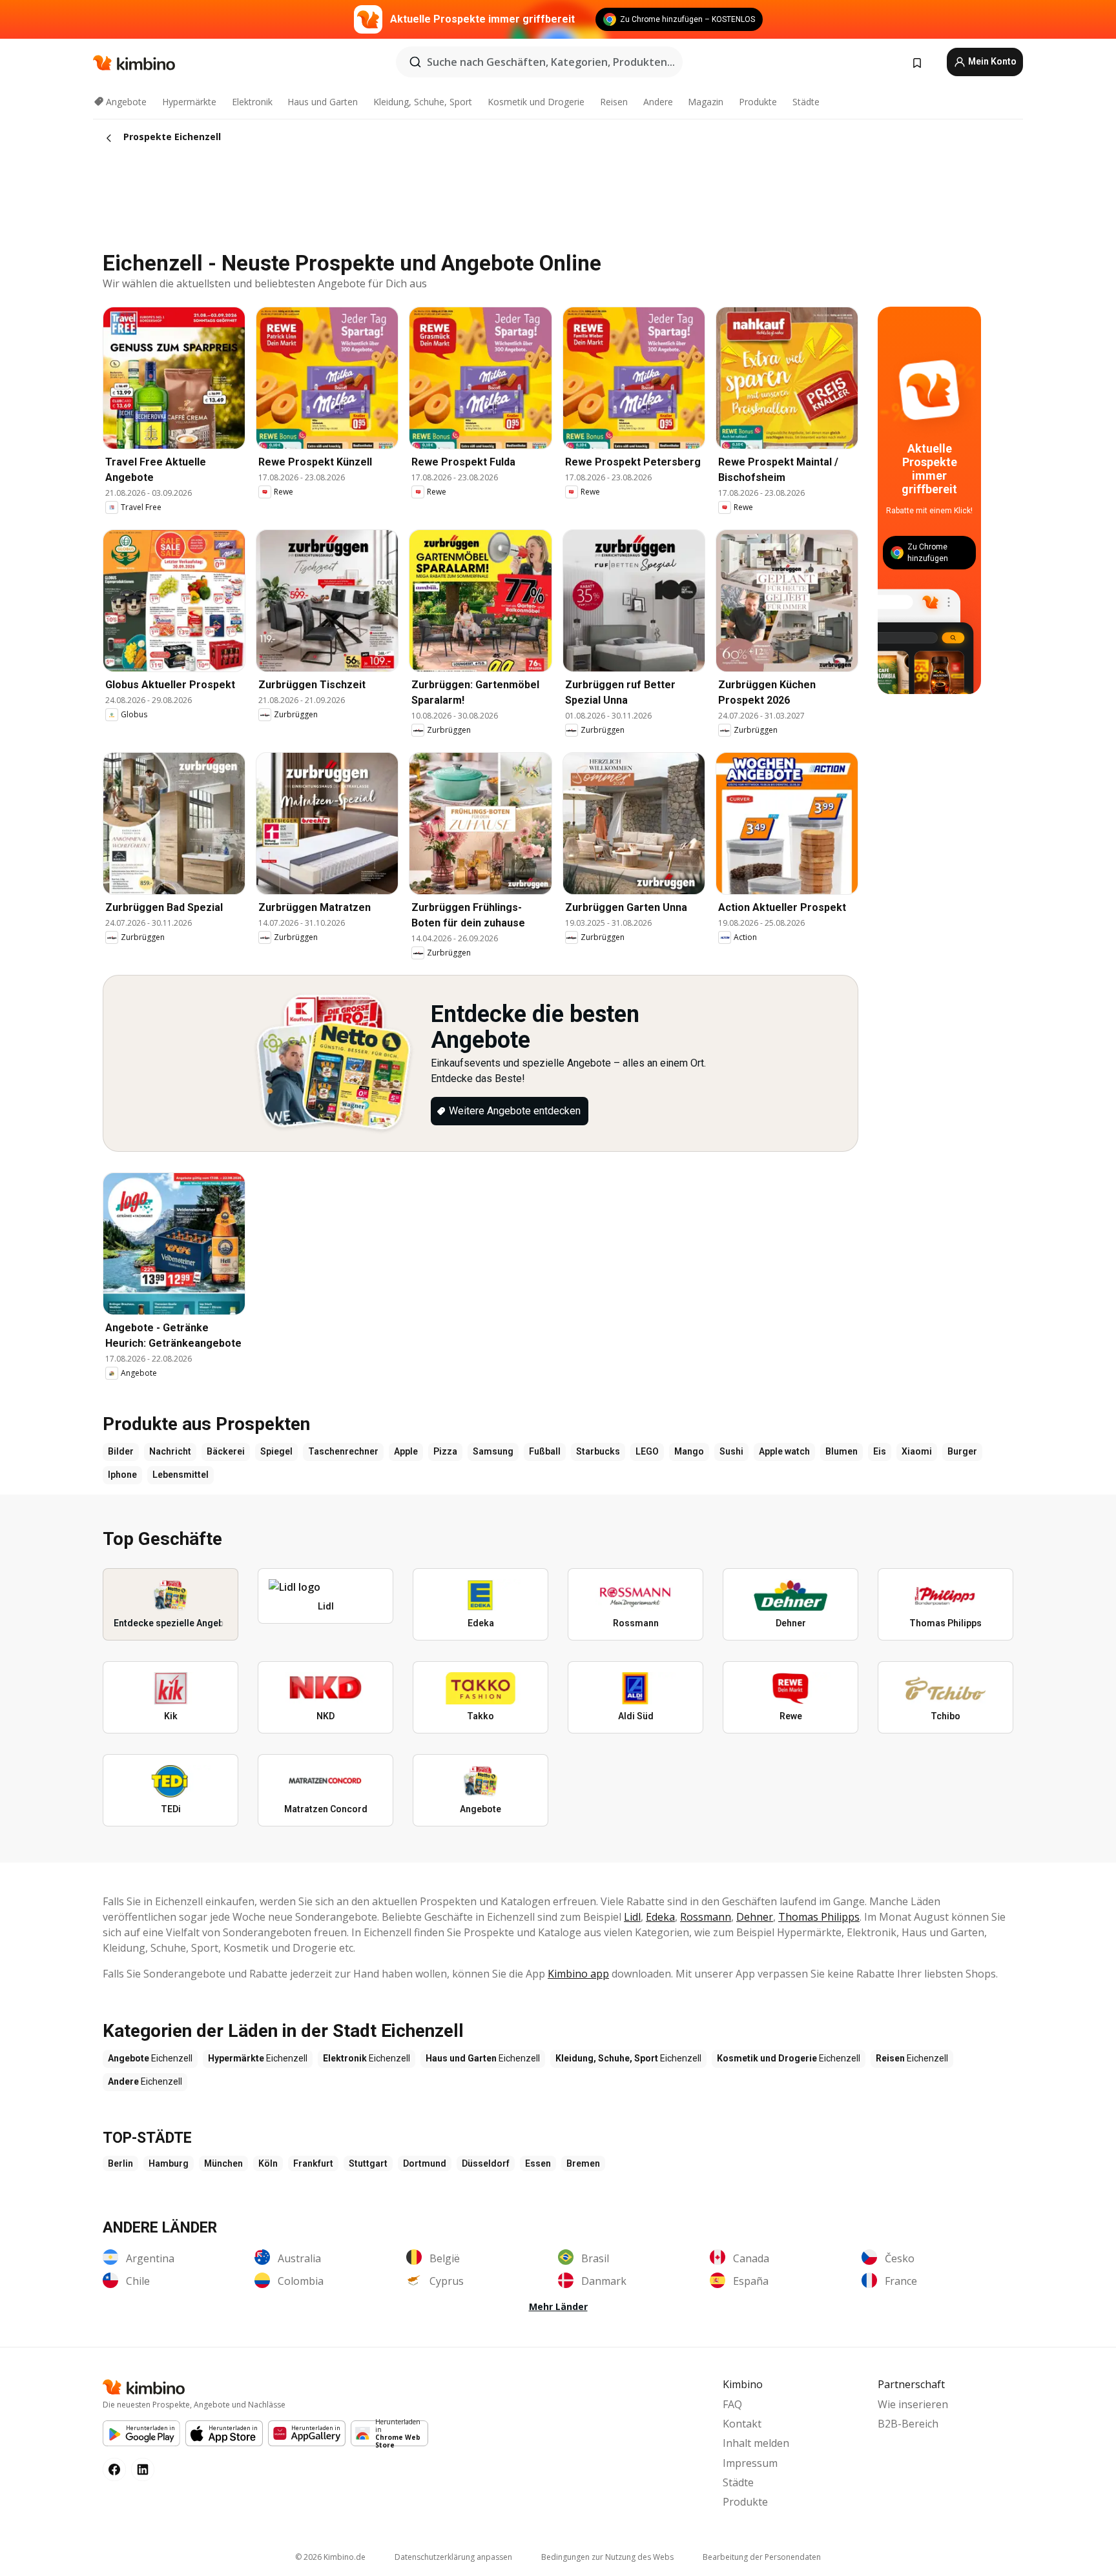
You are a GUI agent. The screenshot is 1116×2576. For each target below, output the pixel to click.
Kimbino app (578, 1974)
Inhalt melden (756, 2443)
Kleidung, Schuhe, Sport (423, 102)
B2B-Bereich (908, 2424)
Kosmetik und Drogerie (536, 102)
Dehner (755, 1917)
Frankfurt (313, 2163)
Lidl (632, 1917)
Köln (268, 2163)
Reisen (614, 102)
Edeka (660, 1917)
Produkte (758, 102)
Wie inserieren (913, 2404)
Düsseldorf (486, 2163)
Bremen (583, 2163)
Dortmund (425, 2163)
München (223, 2163)
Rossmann (706, 1917)
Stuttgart (368, 2163)
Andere (658, 102)
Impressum (750, 2463)
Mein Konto (991, 61)
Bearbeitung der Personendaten (762, 2557)
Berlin (120, 2163)
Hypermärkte (189, 102)
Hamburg (169, 2163)
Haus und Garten (323, 102)
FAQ (732, 2404)
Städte (806, 102)
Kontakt (742, 2424)
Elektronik (252, 102)
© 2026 (330, 2557)
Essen (538, 2163)
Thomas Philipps (819, 1917)
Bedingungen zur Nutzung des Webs (607, 2557)
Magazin (706, 102)
